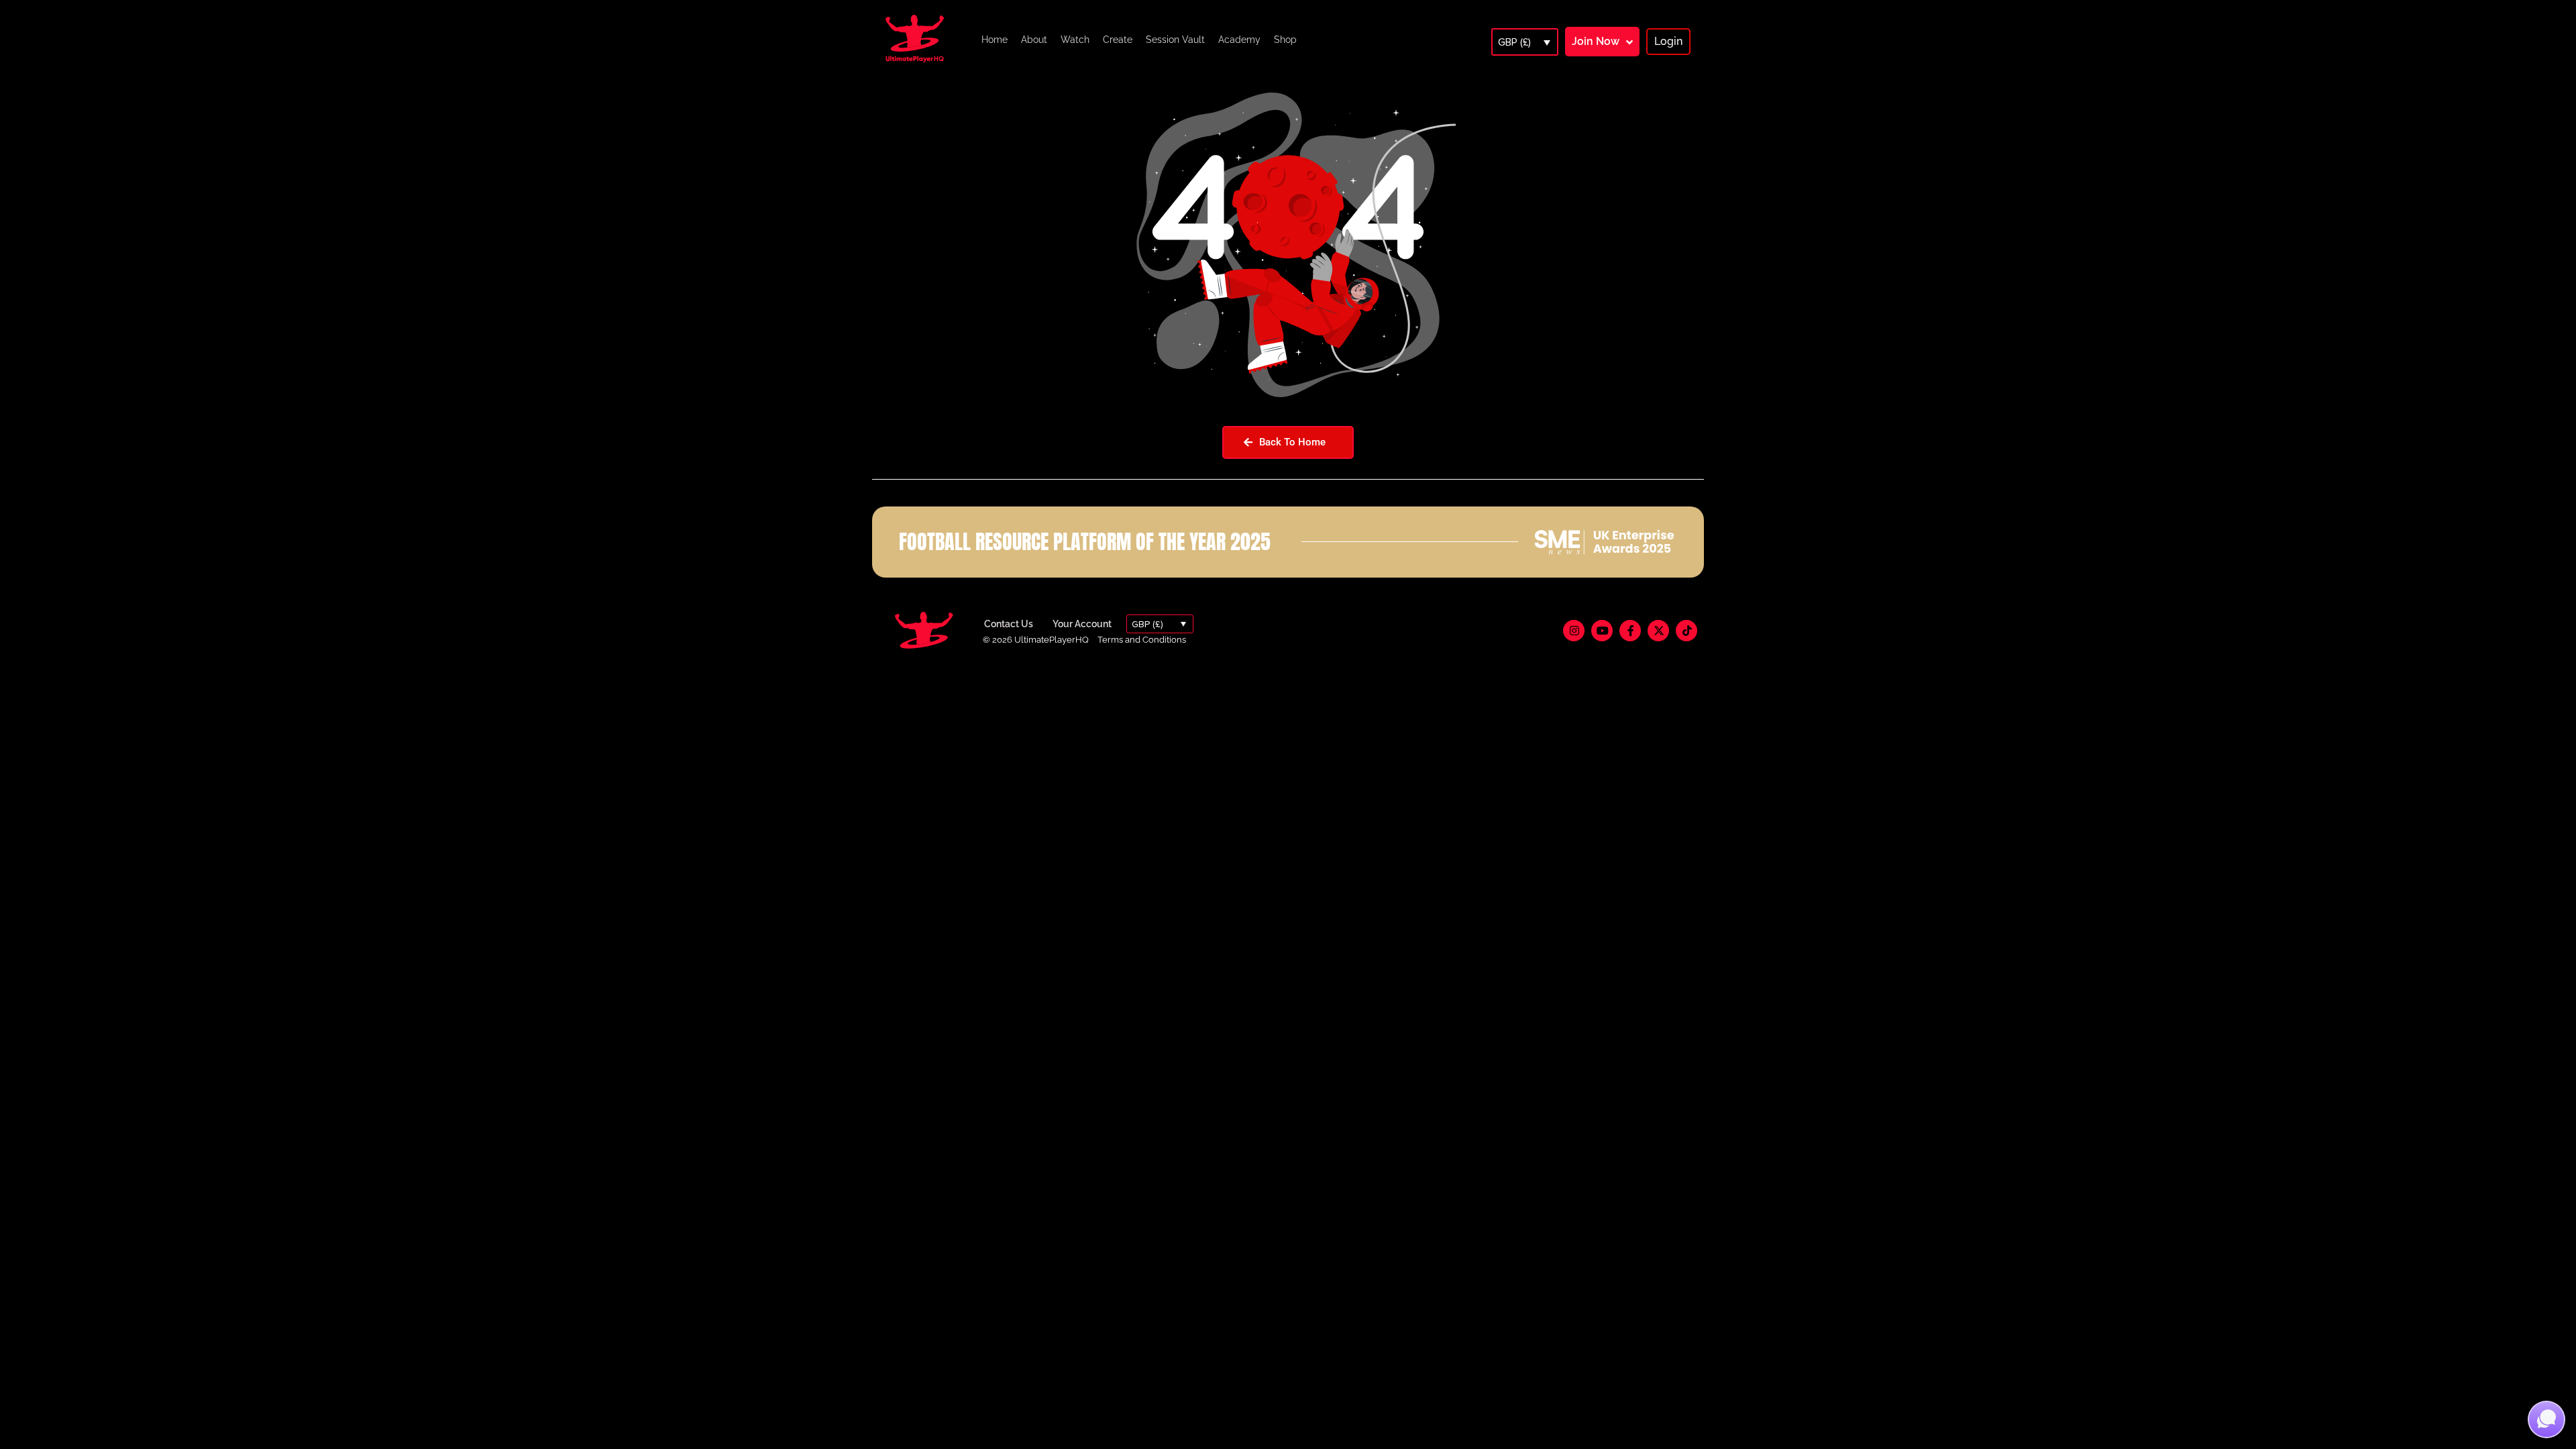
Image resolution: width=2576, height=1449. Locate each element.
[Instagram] (1574, 631)
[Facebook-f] (1630, 631)
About (1034, 40)
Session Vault (1175, 40)
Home (995, 40)
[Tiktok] (1686, 631)
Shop (1285, 40)
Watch (1075, 40)
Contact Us (1009, 624)
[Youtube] (1602, 631)
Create (1118, 40)
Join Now (1596, 41)
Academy (1239, 40)
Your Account (1082, 624)
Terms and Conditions (1142, 640)
